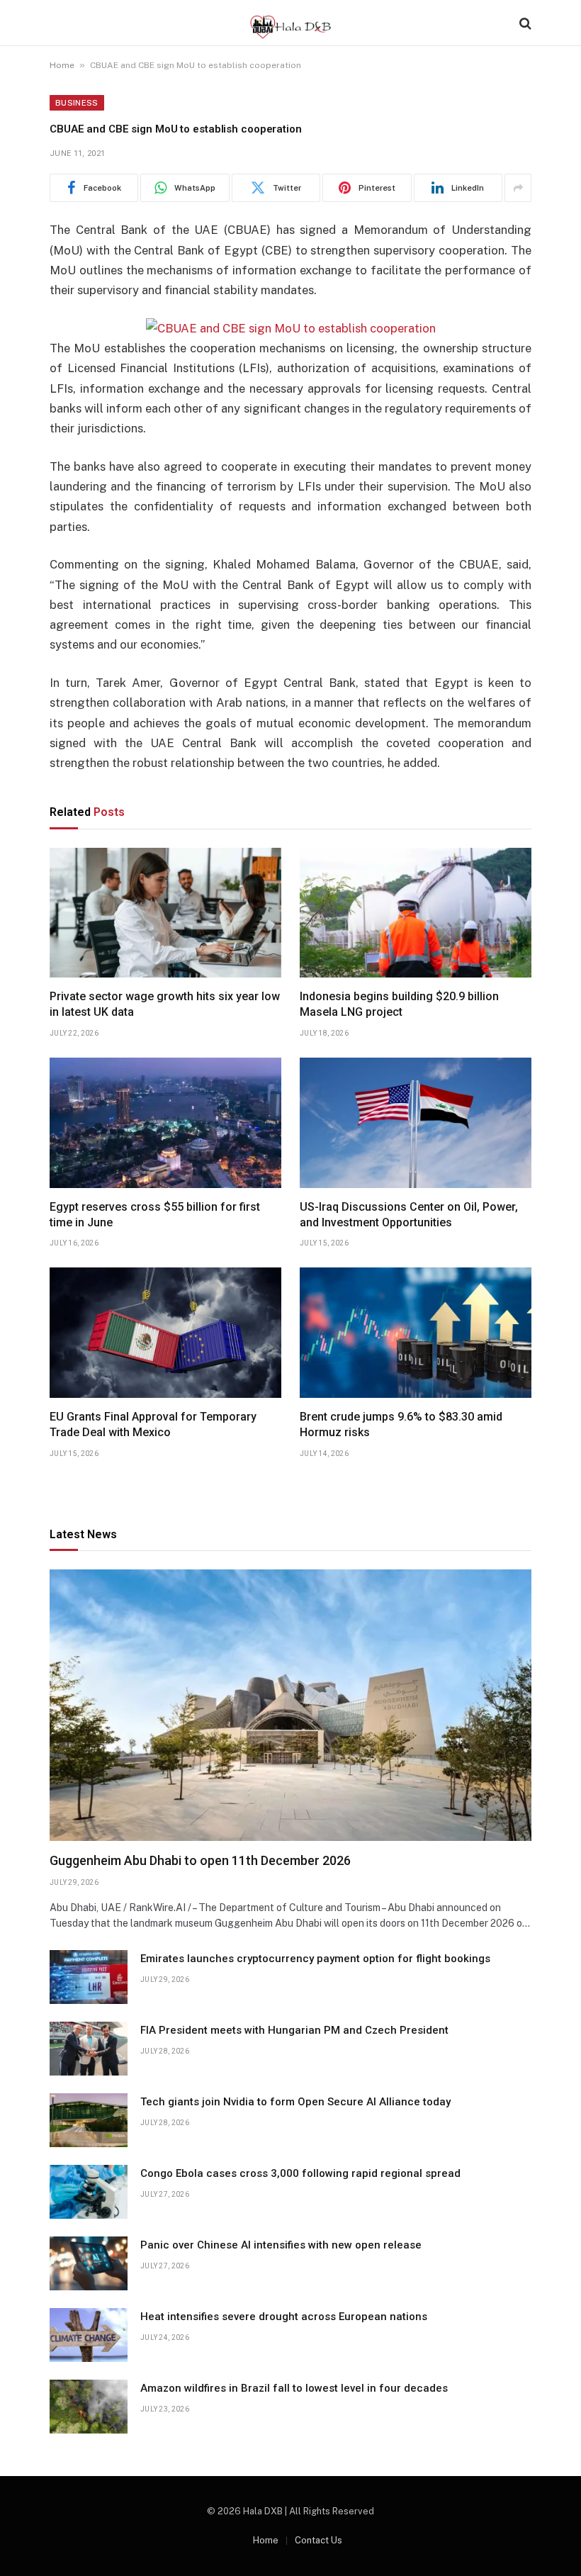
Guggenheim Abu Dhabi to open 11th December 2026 (200, 1860)
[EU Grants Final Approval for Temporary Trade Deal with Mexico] (165, 1333)
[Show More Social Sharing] (518, 188)
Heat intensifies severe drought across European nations (284, 2317)
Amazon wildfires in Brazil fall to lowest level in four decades (294, 2388)
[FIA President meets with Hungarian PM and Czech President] (89, 2049)
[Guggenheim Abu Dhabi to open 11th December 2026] (290, 1705)
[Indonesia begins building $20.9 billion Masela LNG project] (416, 913)
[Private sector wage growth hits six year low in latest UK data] (165, 913)
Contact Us (318, 2540)
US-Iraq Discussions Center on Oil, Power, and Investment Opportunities (409, 1215)
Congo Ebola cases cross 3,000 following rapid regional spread (300, 2173)
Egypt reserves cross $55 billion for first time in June (155, 1215)
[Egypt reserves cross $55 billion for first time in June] (165, 1123)
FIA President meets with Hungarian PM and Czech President (294, 2030)
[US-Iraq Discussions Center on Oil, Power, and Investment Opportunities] (416, 1123)
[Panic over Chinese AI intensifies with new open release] (89, 2263)
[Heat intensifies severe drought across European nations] (89, 2335)
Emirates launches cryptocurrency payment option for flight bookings (315, 1959)
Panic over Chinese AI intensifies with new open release (281, 2245)
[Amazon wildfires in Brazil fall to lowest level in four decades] (89, 2407)
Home (62, 65)
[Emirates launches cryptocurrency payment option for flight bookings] (89, 1977)
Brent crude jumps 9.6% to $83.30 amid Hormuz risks (401, 1424)
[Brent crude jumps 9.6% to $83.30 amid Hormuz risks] (416, 1333)
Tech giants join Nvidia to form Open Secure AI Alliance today (295, 2102)
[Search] (524, 23)
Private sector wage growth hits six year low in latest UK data (165, 1004)
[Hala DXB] (290, 23)
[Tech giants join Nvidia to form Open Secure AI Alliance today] (89, 2120)
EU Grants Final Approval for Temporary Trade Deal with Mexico (153, 1424)
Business (77, 103)
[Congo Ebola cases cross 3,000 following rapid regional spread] (89, 2192)
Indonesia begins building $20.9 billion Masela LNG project (399, 1004)
